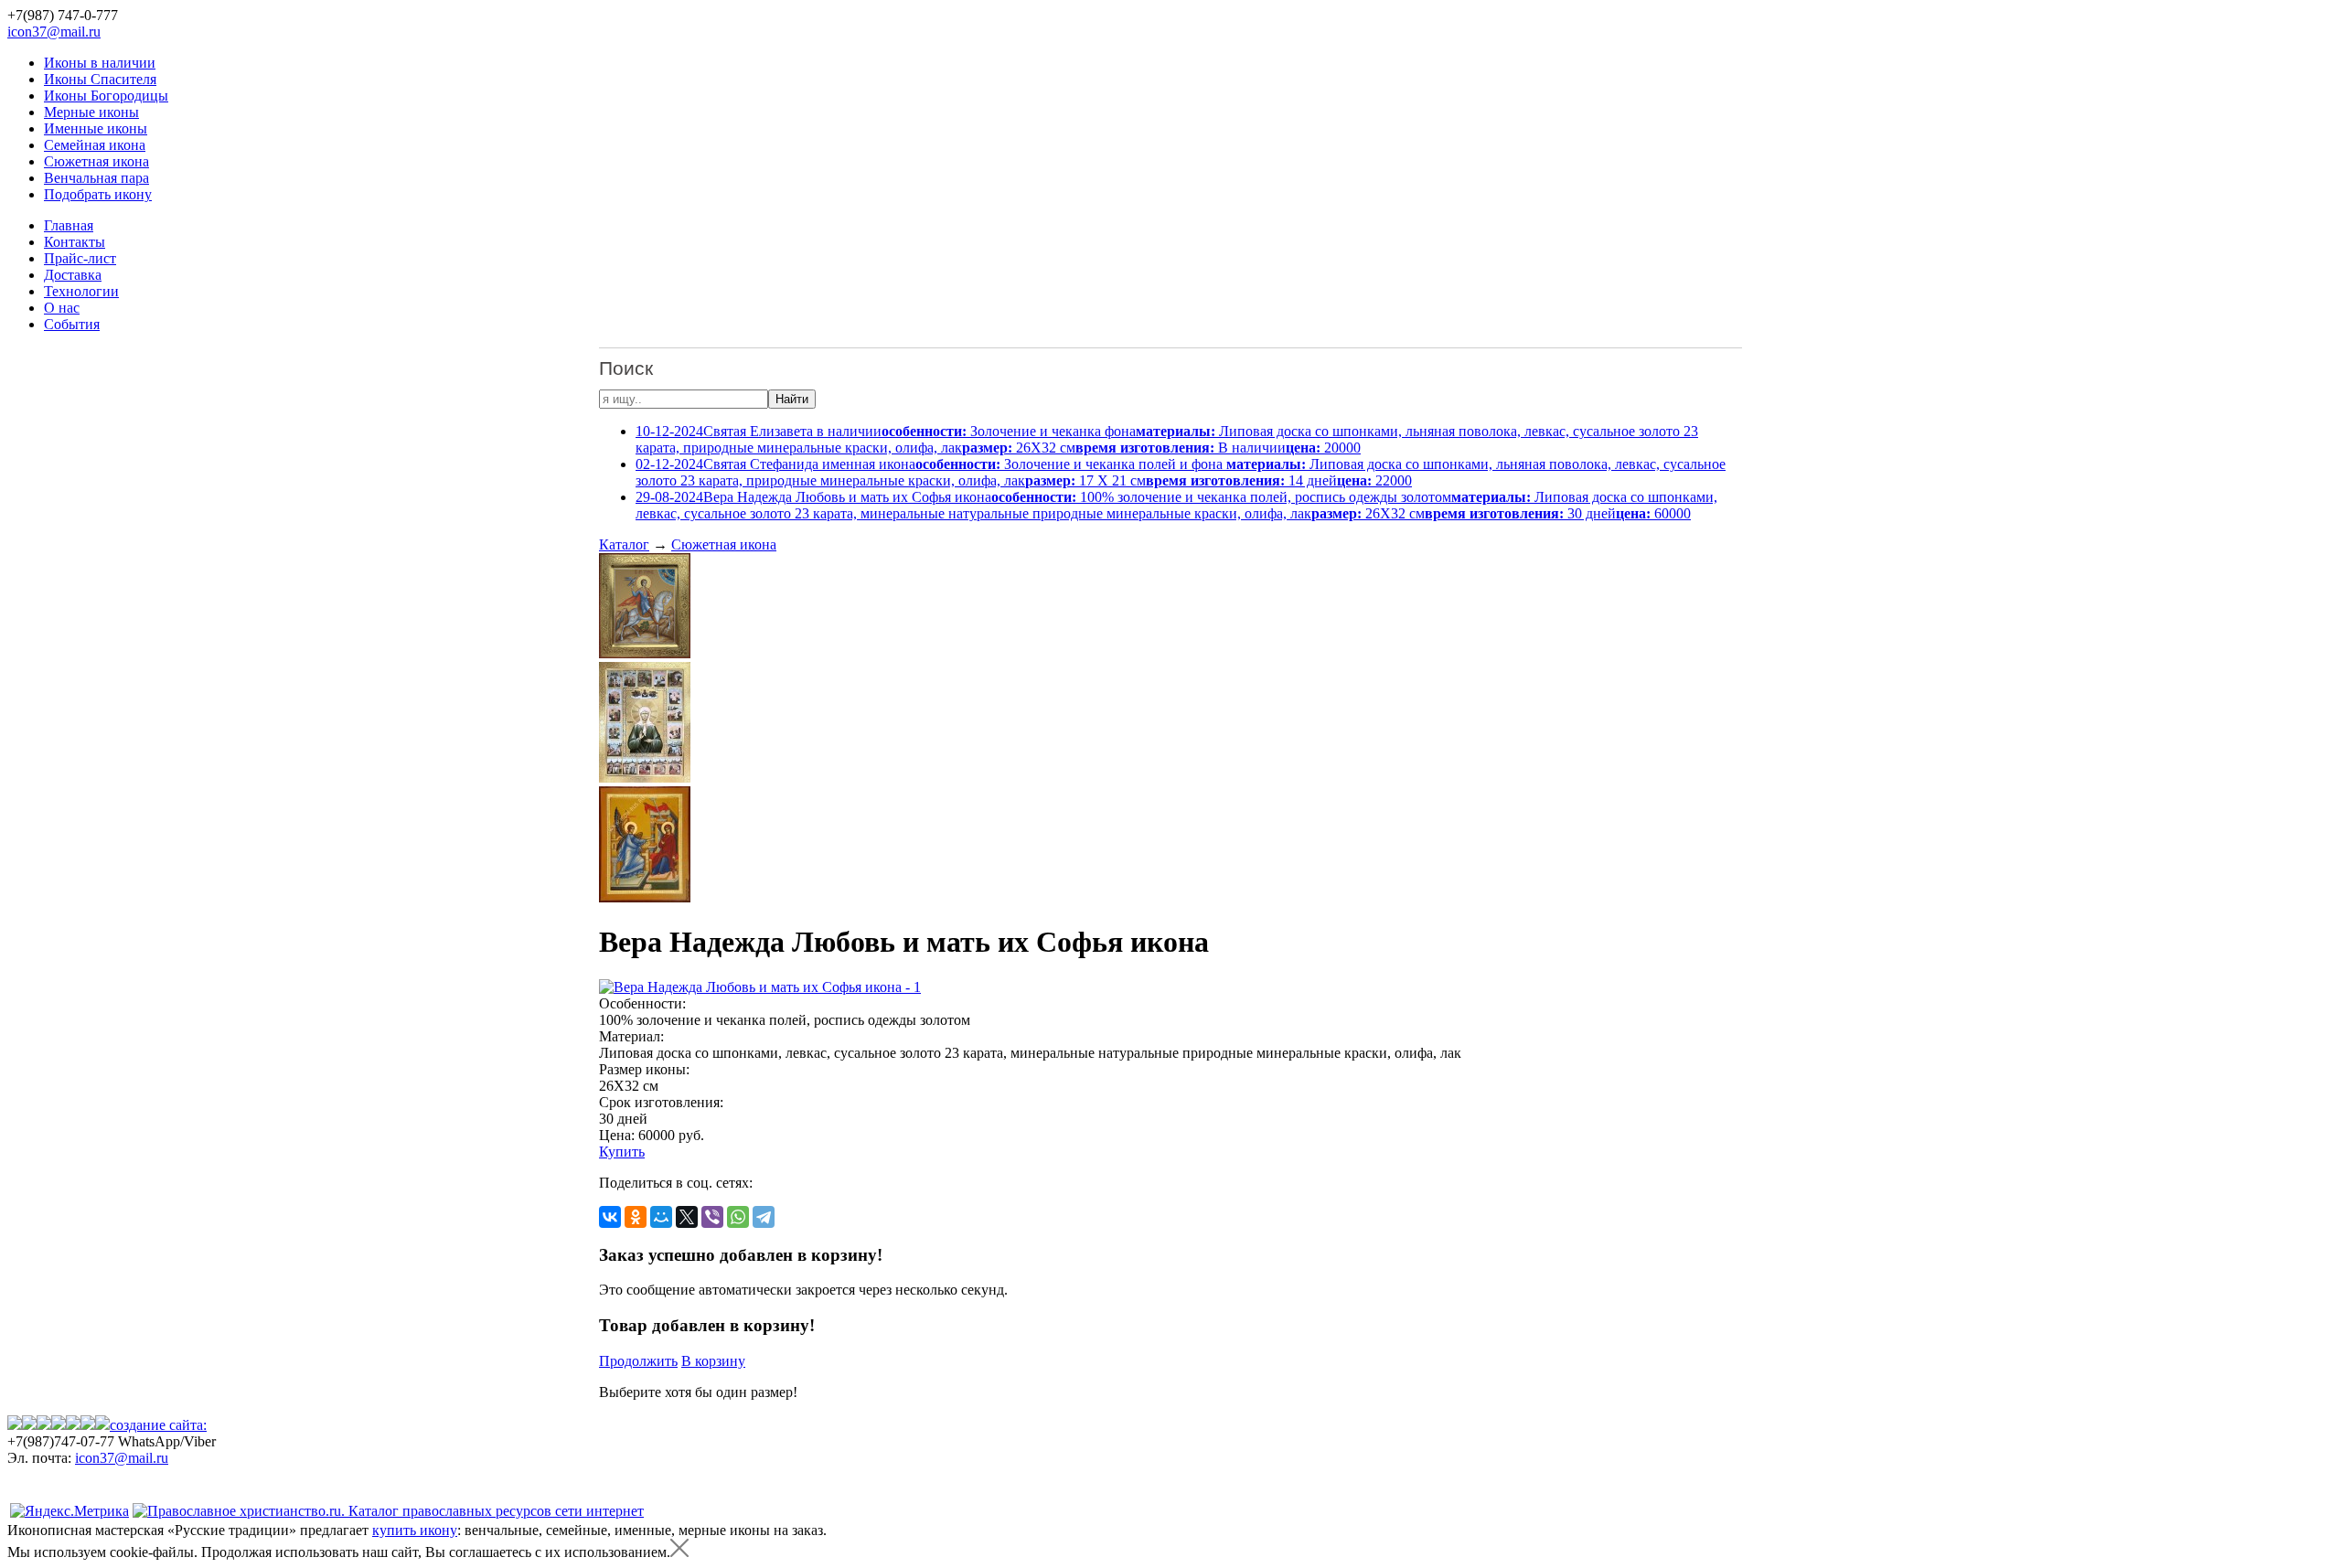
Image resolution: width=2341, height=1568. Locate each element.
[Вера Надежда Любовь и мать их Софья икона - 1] (760, 987)
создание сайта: (158, 1425)
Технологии (81, 291)
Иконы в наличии (100, 63)
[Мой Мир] (661, 1217)
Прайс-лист (80, 258)
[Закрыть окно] (679, 1552)
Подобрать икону (98, 194)
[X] (687, 1217)
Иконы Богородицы (106, 96)
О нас (62, 308)
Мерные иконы (91, 112)
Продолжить (638, 1361)
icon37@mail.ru (54, 32)
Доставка (73, 275)
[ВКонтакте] (610, 1217)
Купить (622, 1152)
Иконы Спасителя (100, 79)
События (72, 324)
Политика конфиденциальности (107, 1474)
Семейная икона (95, 145)
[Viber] (712, 1217)
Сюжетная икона (96, 161)
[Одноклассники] (636, 1217)
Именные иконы (96, 128)
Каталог (624, 544)
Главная (69, 225)
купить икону (415, 1530)
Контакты (75, 242)
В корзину (713, 1361)
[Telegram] (764, 1217)
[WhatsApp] (738, 1217)
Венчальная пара (96, 178)
